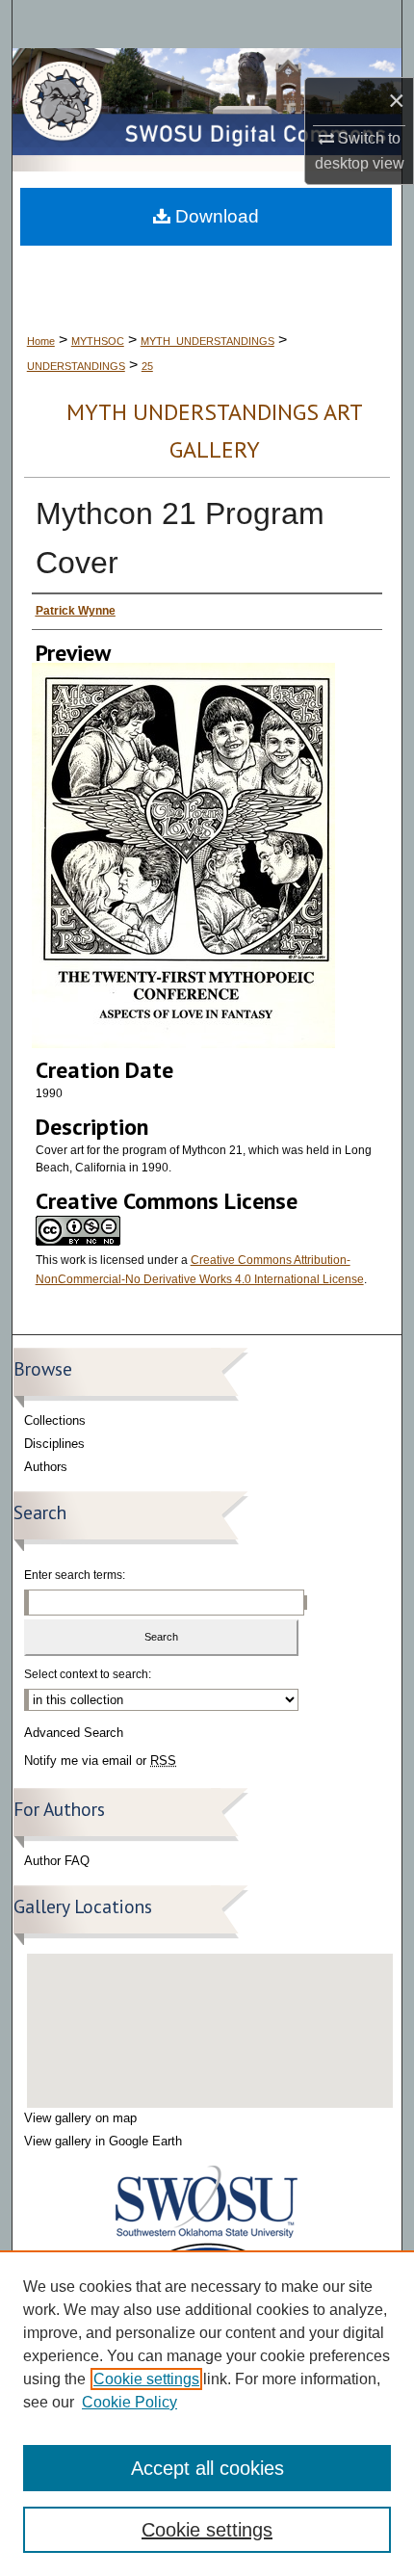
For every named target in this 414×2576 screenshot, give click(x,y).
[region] (207, 2413)
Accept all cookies (207, 2468)
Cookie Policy (129, 2402)
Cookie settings (146, 2379)
